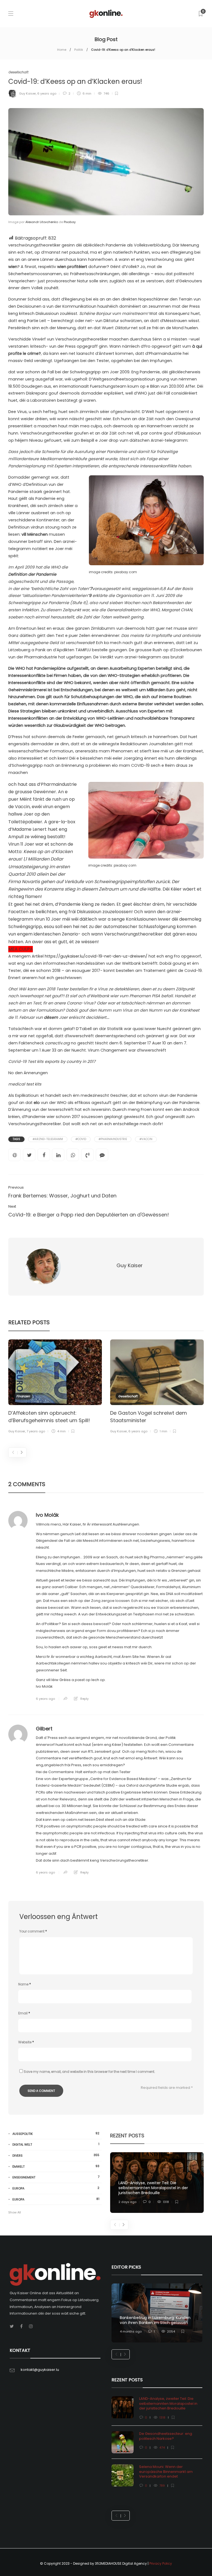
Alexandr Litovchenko (42, 222)
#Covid (81, 1139)
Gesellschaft (18, 72)
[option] (55, 1387)
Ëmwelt (56, 2166)
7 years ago (36, 1431)
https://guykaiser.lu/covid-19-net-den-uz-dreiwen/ (96, 956)
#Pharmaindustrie (113, 1139)
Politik (79, 50)
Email (24, 2013)
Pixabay (70, 222)
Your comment (33, 1931)
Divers (56, 2155)
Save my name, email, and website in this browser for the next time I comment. (89, 2072)
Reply (84, 1699)
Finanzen (23, 1396)
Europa (56, 2188)
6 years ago (47, 93)
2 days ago (127, 2202)
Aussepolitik (56, 2134)
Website (26, 2042)
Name (25, 1984)
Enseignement (56, 2177)
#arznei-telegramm (48, 1139)
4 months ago (131, 2331)
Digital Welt (56, 2144)
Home (62, 50)
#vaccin (146, 1139)
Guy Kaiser (27, 93)
